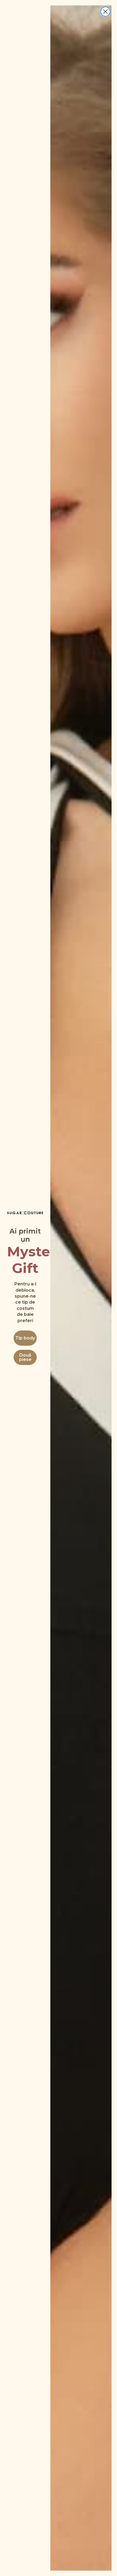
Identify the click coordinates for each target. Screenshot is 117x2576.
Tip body (25, 1338)
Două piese (25, 1357)
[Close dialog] (105, 12)
